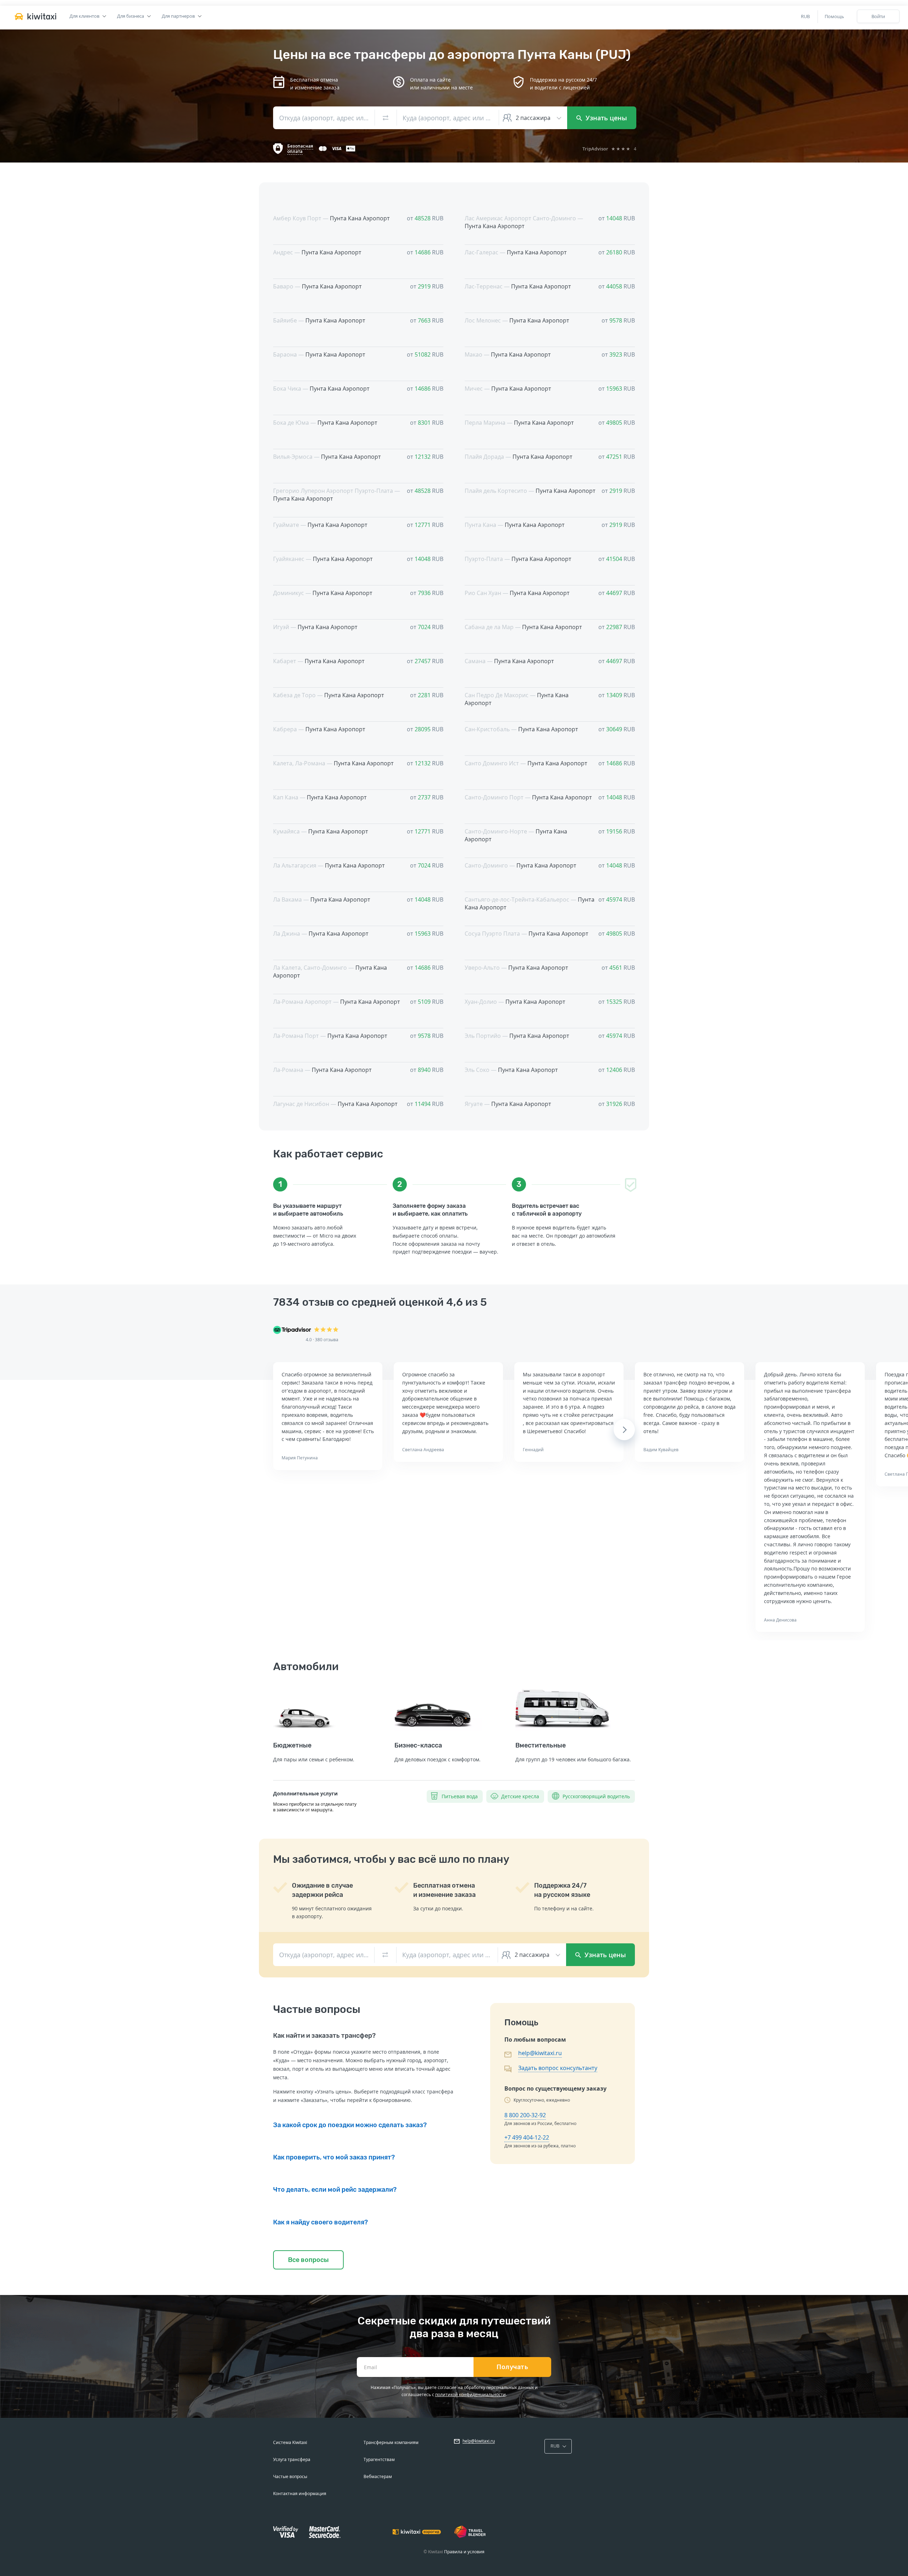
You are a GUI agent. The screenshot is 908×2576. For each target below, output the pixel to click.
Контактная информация (300, 2494)
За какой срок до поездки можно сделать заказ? (350, 2125)
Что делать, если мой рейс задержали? (335, 2190)
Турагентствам (379, 2459)
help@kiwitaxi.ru (540, 2053)
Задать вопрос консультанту (558, 2068)
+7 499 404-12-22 (527, 2137)
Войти (878, 16)
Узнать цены (605, 118)
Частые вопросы (290, 2476)
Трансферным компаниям (391, 2442)
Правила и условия (464, 2552)
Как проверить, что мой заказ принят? (334, 2157)
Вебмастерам (378, 2476)
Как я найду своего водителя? (320, 2222)
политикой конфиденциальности (470, 2395)
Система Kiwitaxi (290, 2442)
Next (624, 1430)
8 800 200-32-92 (525, 2115)
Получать (512, 2367)
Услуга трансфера (292, 2459)
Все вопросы (308, 2260)
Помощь (834, 16)
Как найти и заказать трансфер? (324, 2036)
